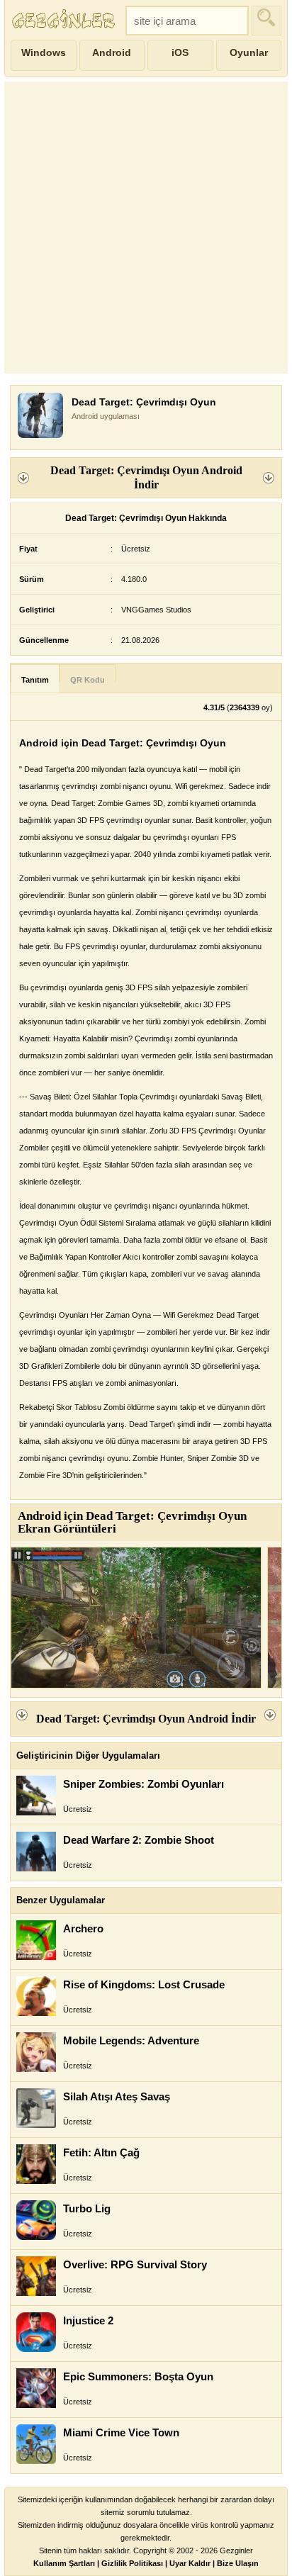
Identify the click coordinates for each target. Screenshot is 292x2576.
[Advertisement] (146, 228)
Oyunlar (249, 52)
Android (112, 52)
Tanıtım (35, 680)
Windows (44, 52)
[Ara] (266, 21)
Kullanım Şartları (64, 2563)
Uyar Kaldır (190, 2563)
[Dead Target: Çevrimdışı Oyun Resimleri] (136, 1618)
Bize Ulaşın (238, 2563)
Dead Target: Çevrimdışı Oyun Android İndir (146, 477)
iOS (180, 52)
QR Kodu (88, 680)
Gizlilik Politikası (132, 2563)
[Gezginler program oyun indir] (65, 21)
